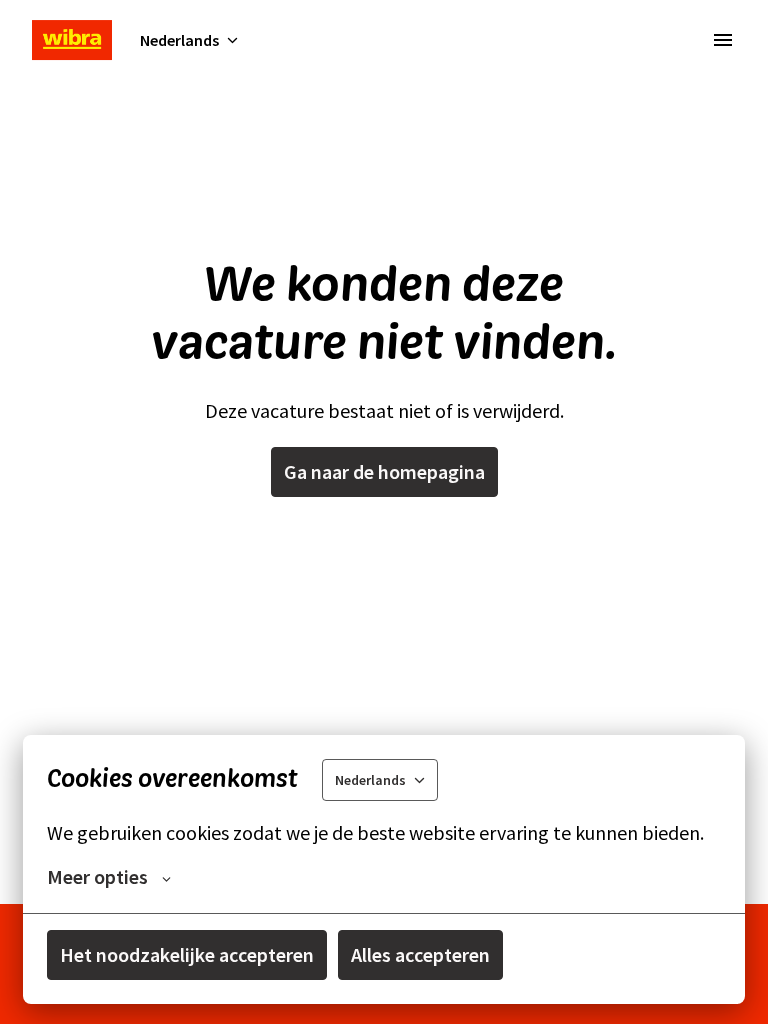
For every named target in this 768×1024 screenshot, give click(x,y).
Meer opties (97, 877)
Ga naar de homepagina (384, 471)
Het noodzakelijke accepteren (187, 954)
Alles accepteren (420, 954)
